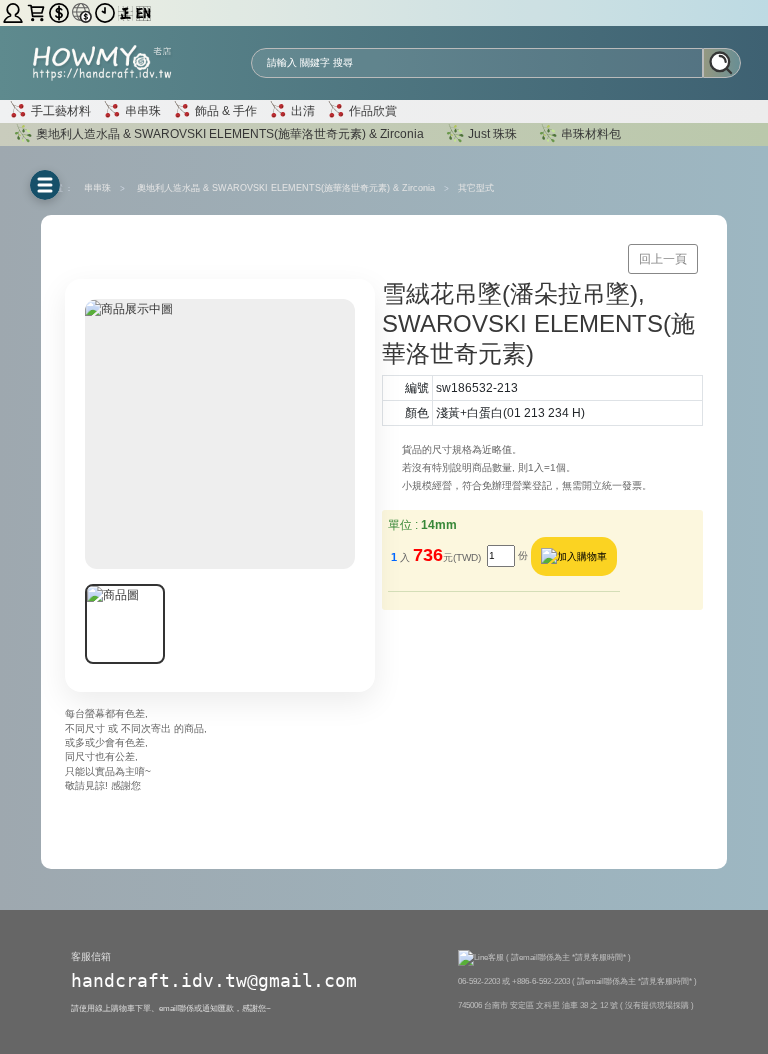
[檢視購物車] (37, 12)
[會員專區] (14, 12)
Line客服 (490, 957)
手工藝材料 (59, 111)
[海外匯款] (83, 12)
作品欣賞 (371, 111)
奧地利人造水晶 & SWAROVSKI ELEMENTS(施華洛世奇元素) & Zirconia (228, 133)
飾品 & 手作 (224, 111)
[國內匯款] (60, 12)
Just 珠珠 (492, 133)
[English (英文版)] (143, 12)
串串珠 (141, 111)
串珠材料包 (591, 133)
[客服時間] (106, 12)
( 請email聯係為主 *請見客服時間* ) (568, 957)
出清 (301, 111)
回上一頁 (663, 259)
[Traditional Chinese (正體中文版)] (127, 12)
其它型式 (476, 188)
